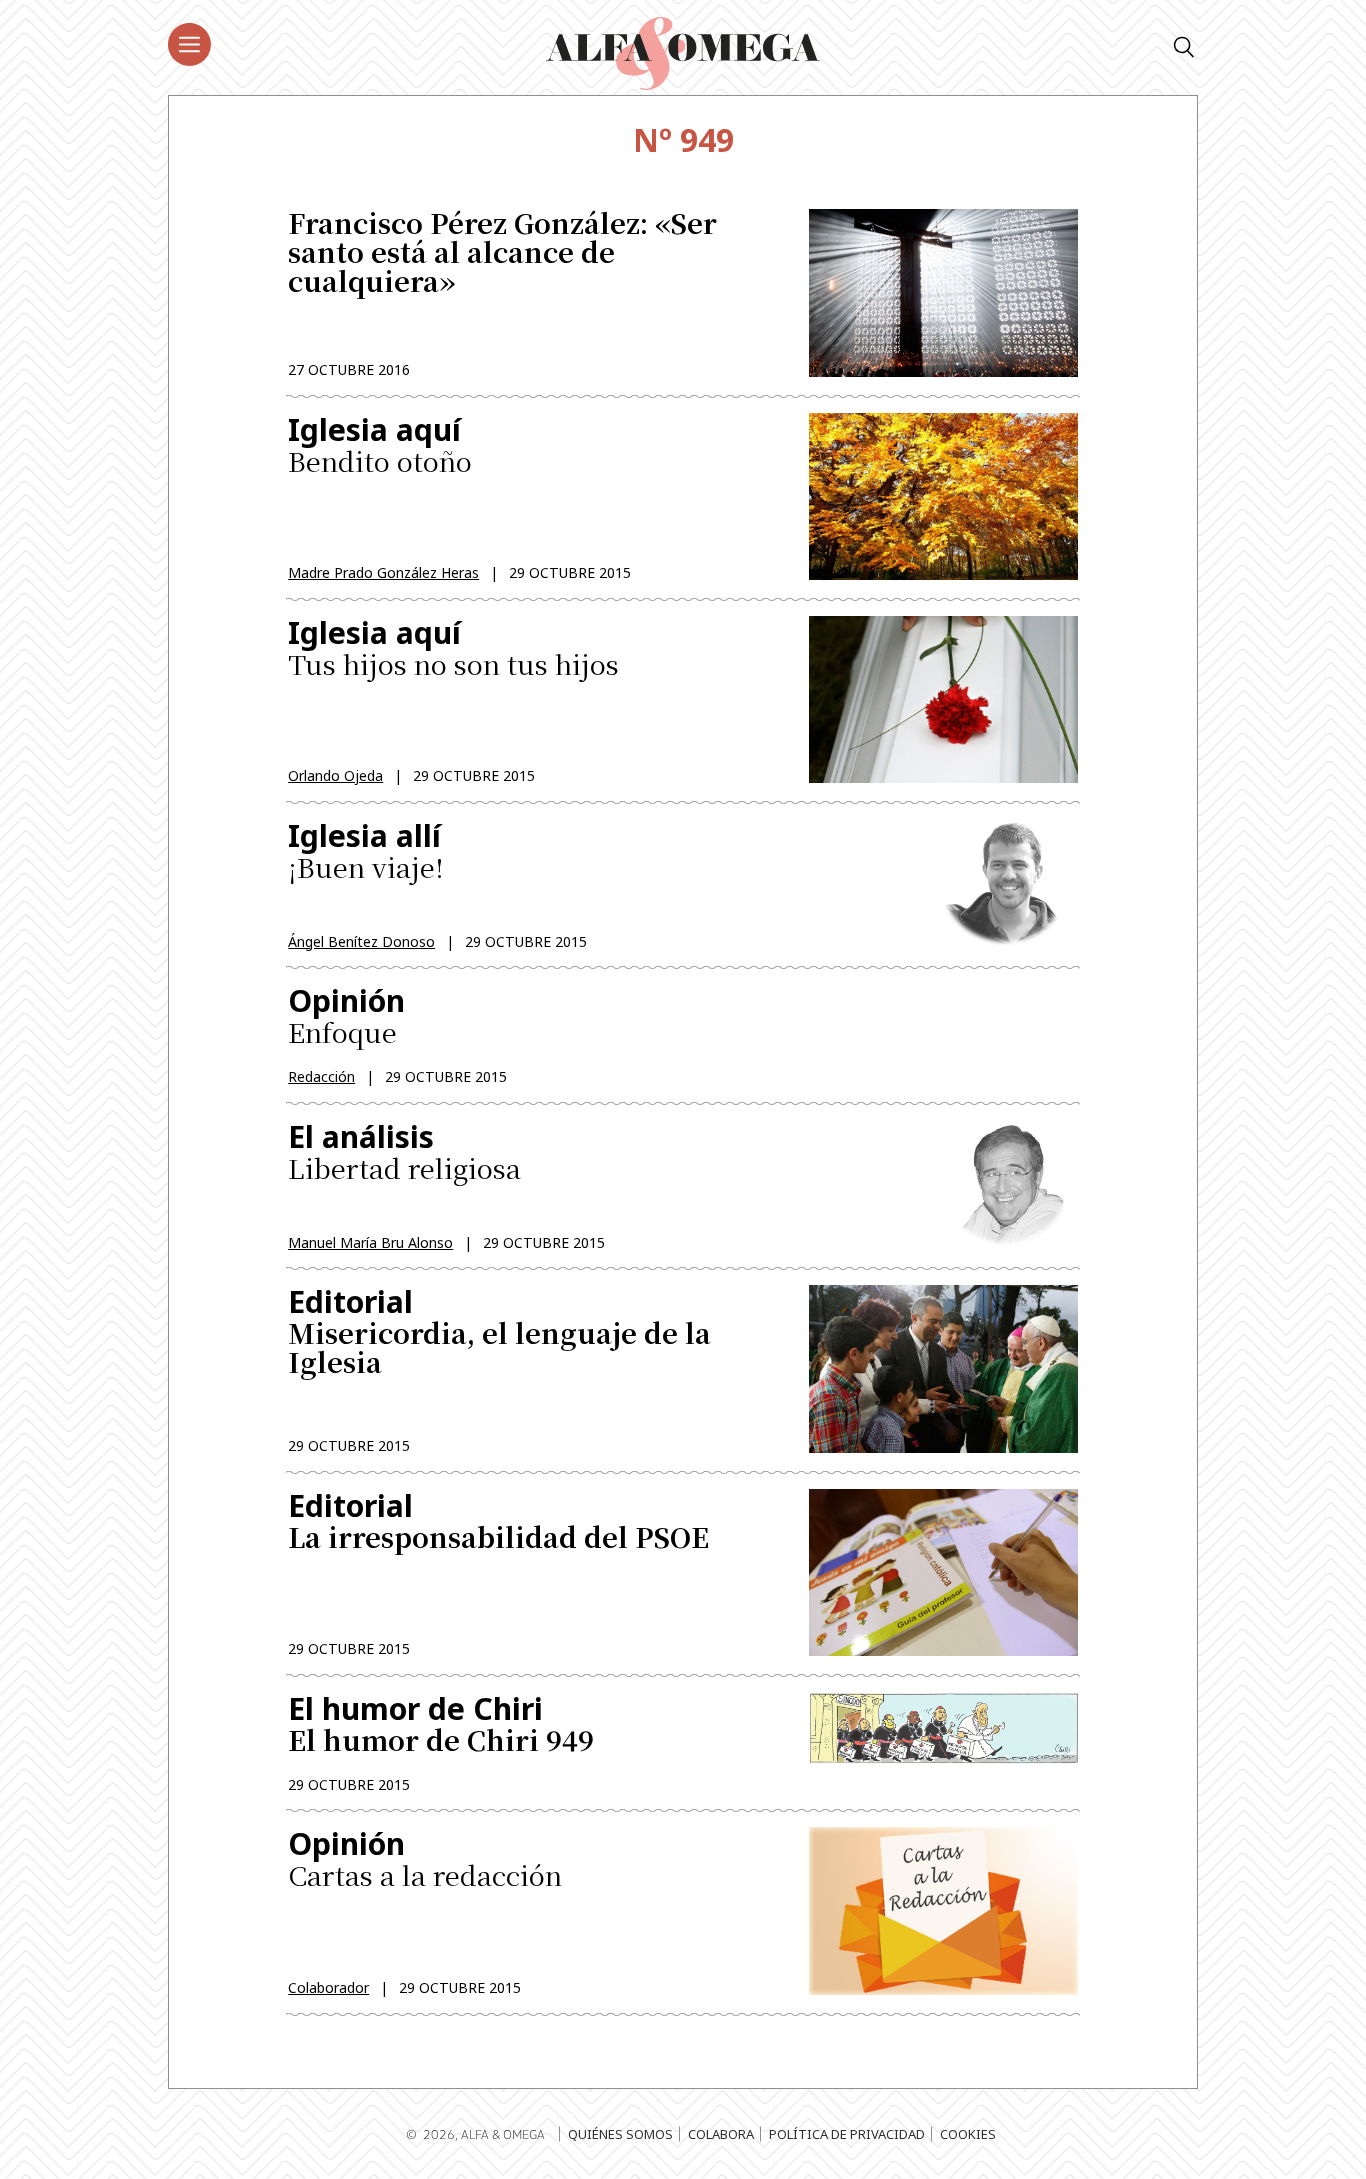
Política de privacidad (847, 2134)
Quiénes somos (620, 2134)
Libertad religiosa (404, 1153)
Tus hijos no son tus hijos (453, 649)
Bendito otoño (380, 446)
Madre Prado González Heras (383, 572)
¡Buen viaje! (366, 852)
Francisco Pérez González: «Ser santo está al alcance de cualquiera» (502, 254)
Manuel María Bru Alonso (370, 1242)
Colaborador (328, 1987)
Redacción (321, 1076)
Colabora (721, 2134)
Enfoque (346, 1015)
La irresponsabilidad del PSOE (498, 1522)
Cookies (968, 2134)
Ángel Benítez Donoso (361, 941)
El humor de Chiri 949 (441, 1723)
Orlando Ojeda (335, 775)
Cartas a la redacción (425, 1860)
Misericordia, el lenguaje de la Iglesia (499, 1333)
